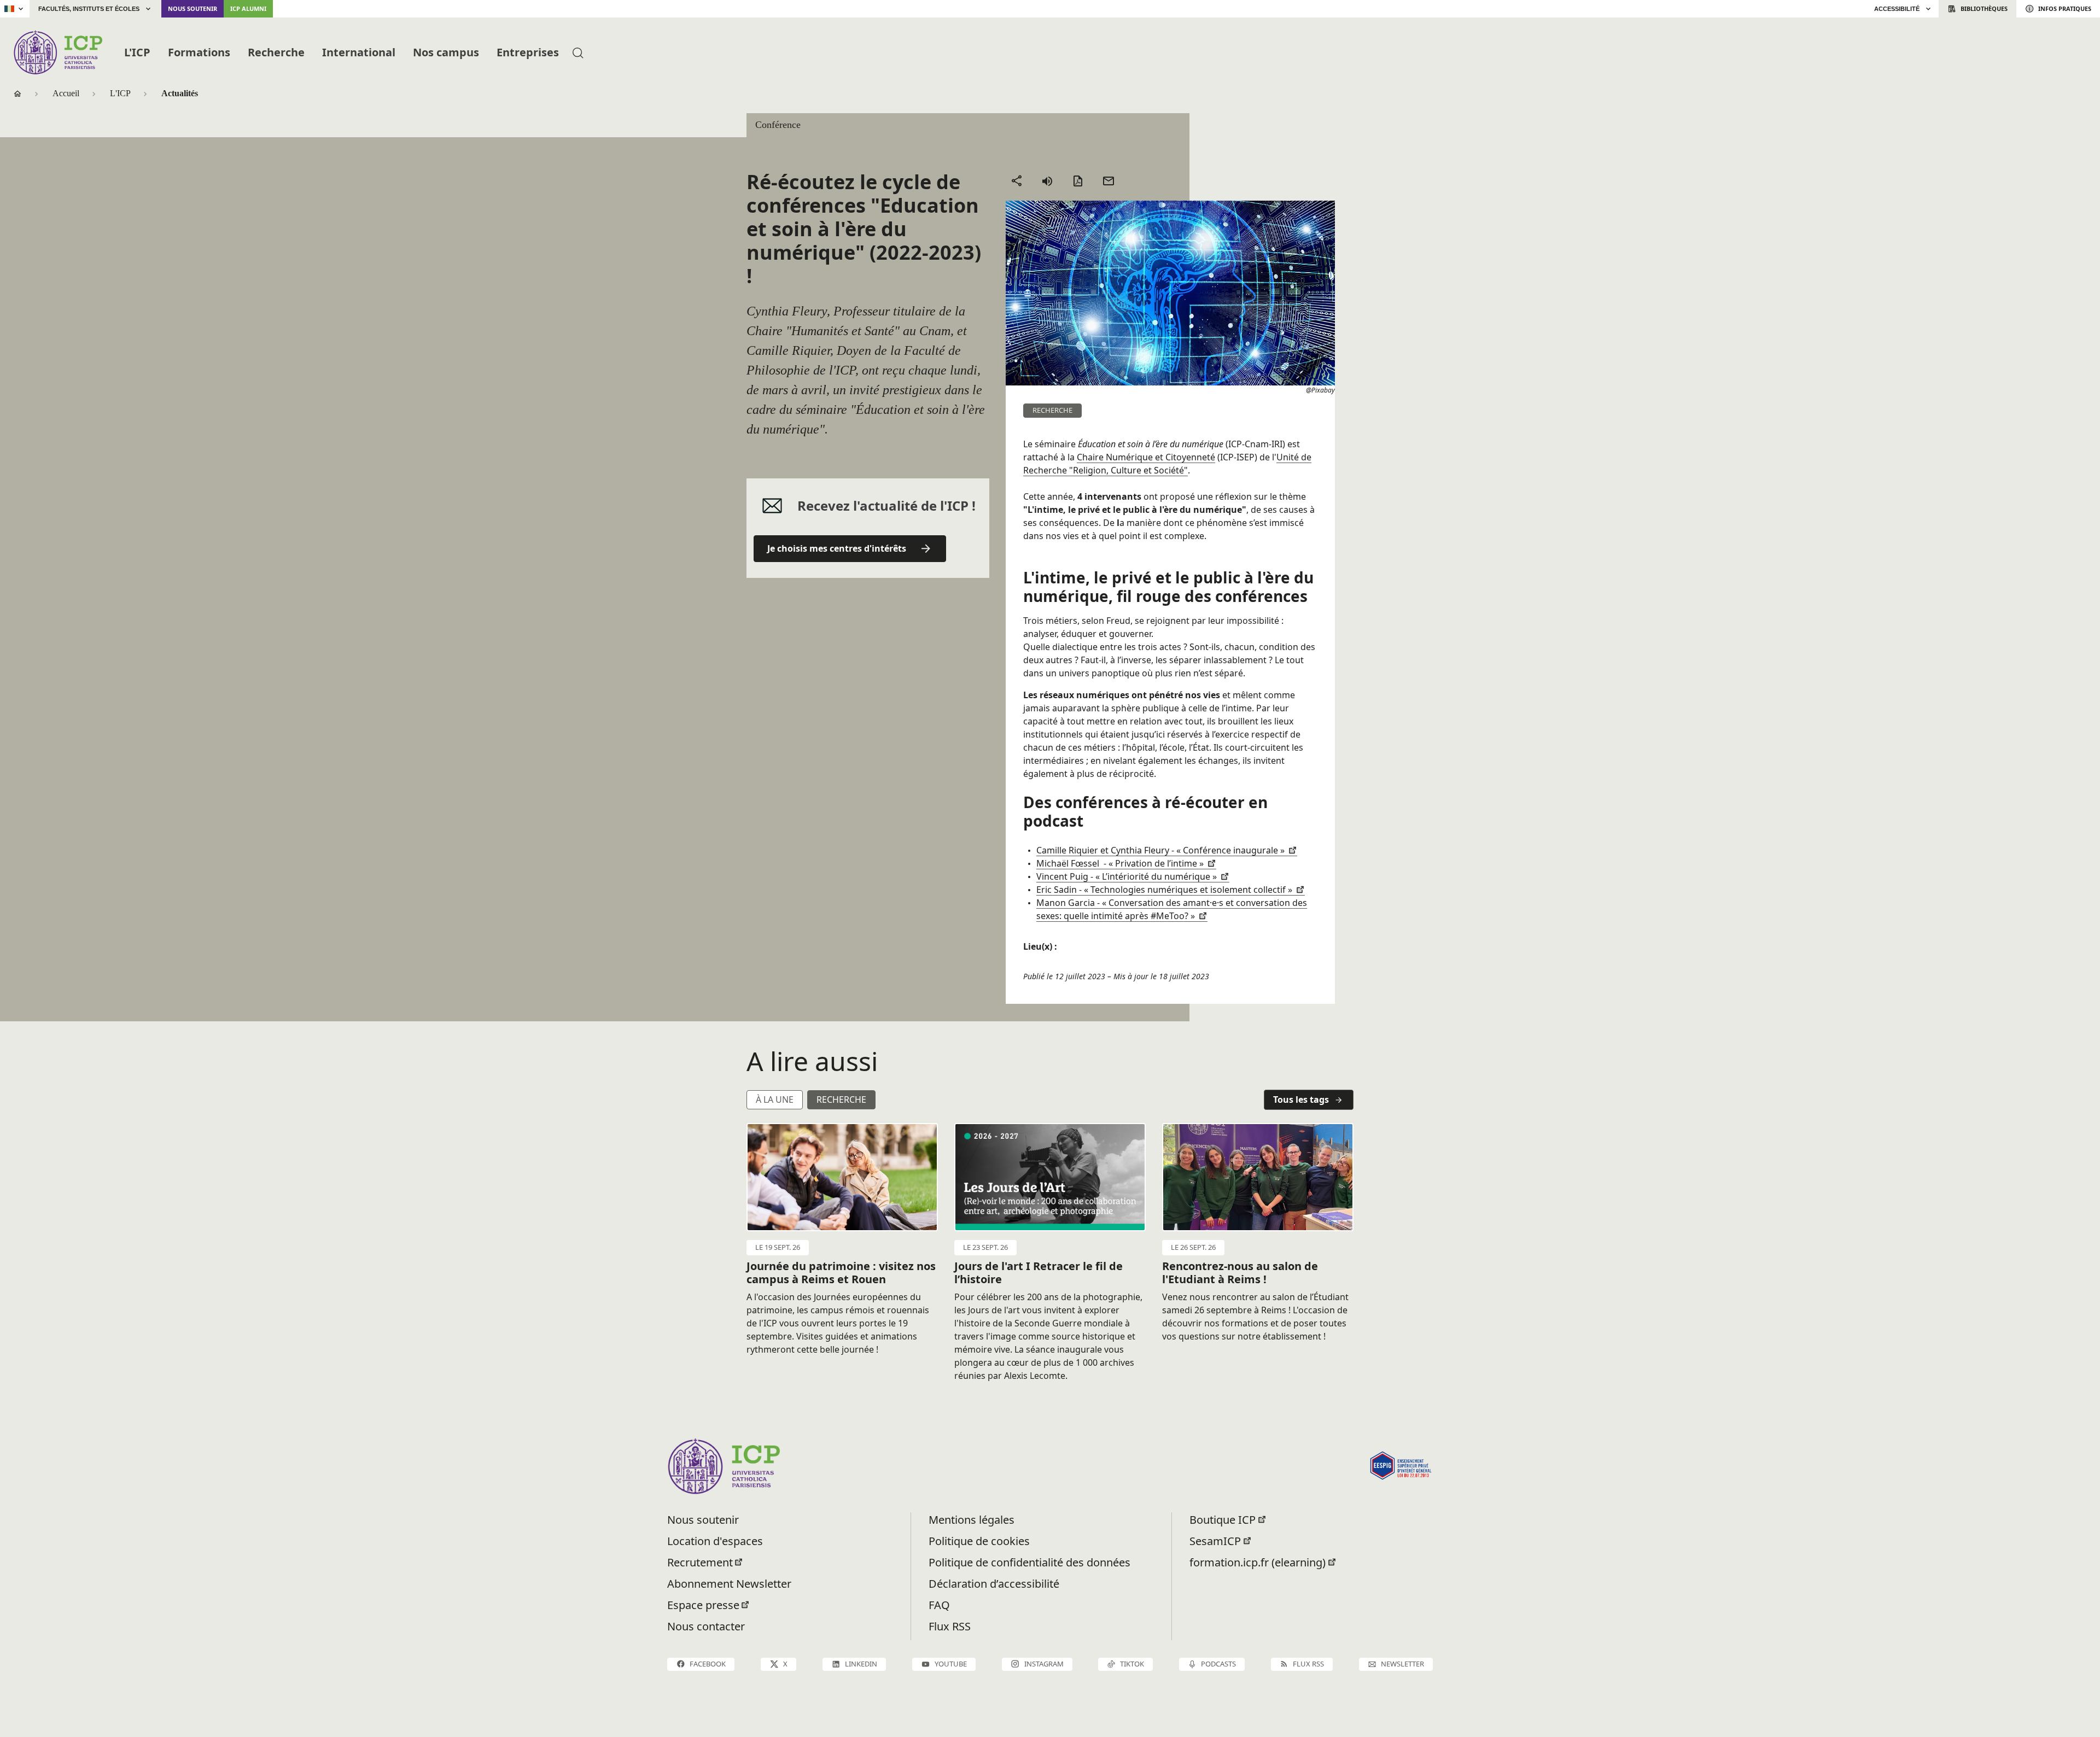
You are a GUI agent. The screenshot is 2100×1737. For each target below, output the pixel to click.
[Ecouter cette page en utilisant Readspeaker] (1047, 181)
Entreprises (528, 52)
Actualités (180, 93)
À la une (775, 1099)
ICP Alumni (248, 8)
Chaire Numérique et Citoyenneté (1146, 457)
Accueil (66, 93)
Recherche (276, 52)
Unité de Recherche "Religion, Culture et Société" (1167, 464)
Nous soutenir (192, 8)
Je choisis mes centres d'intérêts (837, 548)
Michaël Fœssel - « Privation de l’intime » (1121, 863)
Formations (199, 52)
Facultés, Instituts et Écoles (89, 9)
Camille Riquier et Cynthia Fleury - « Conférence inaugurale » (1162, 850)
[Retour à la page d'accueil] (58, 52)
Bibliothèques (1984, 8)
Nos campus (446, 52)
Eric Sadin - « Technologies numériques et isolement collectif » (1165, 890)
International (359, 52)
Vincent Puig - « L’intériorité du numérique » (1128, 876)
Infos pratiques (2065, 8)
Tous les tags (1301, 1099)
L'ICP (137, 52)
